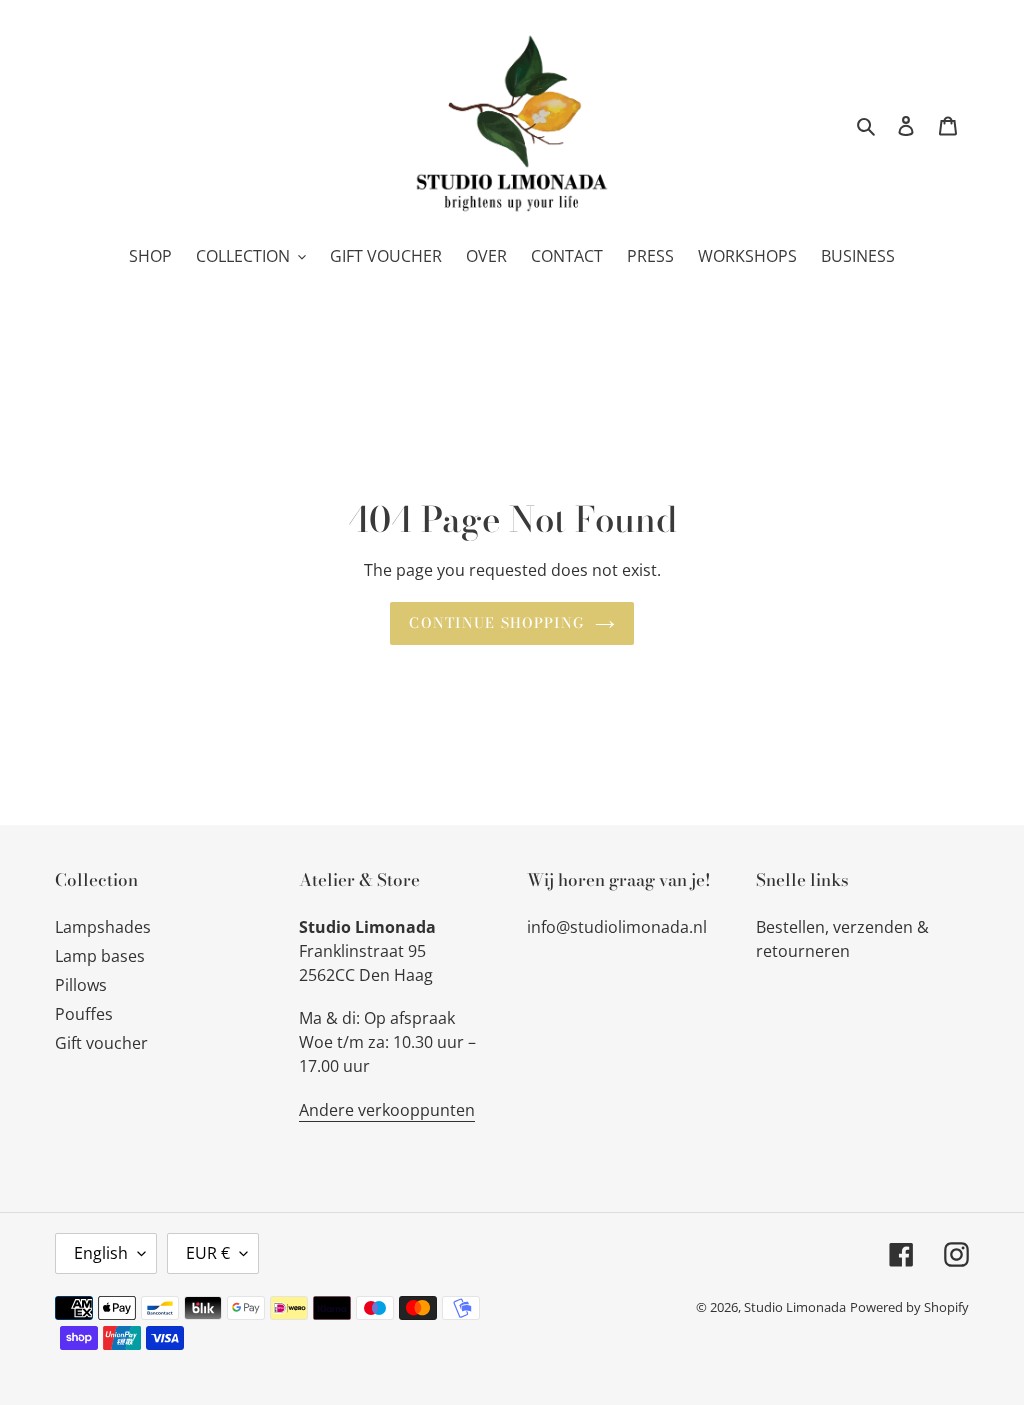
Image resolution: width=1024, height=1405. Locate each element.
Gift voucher (101, 1043)
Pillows (81, 985)
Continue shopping (496, 623)
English (101, 1253)
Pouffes (84, 1014)
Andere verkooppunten (387, 1110)
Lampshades (103, 927)
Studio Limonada (795, 1307)
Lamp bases (100, 956)
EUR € (208, 1253)
